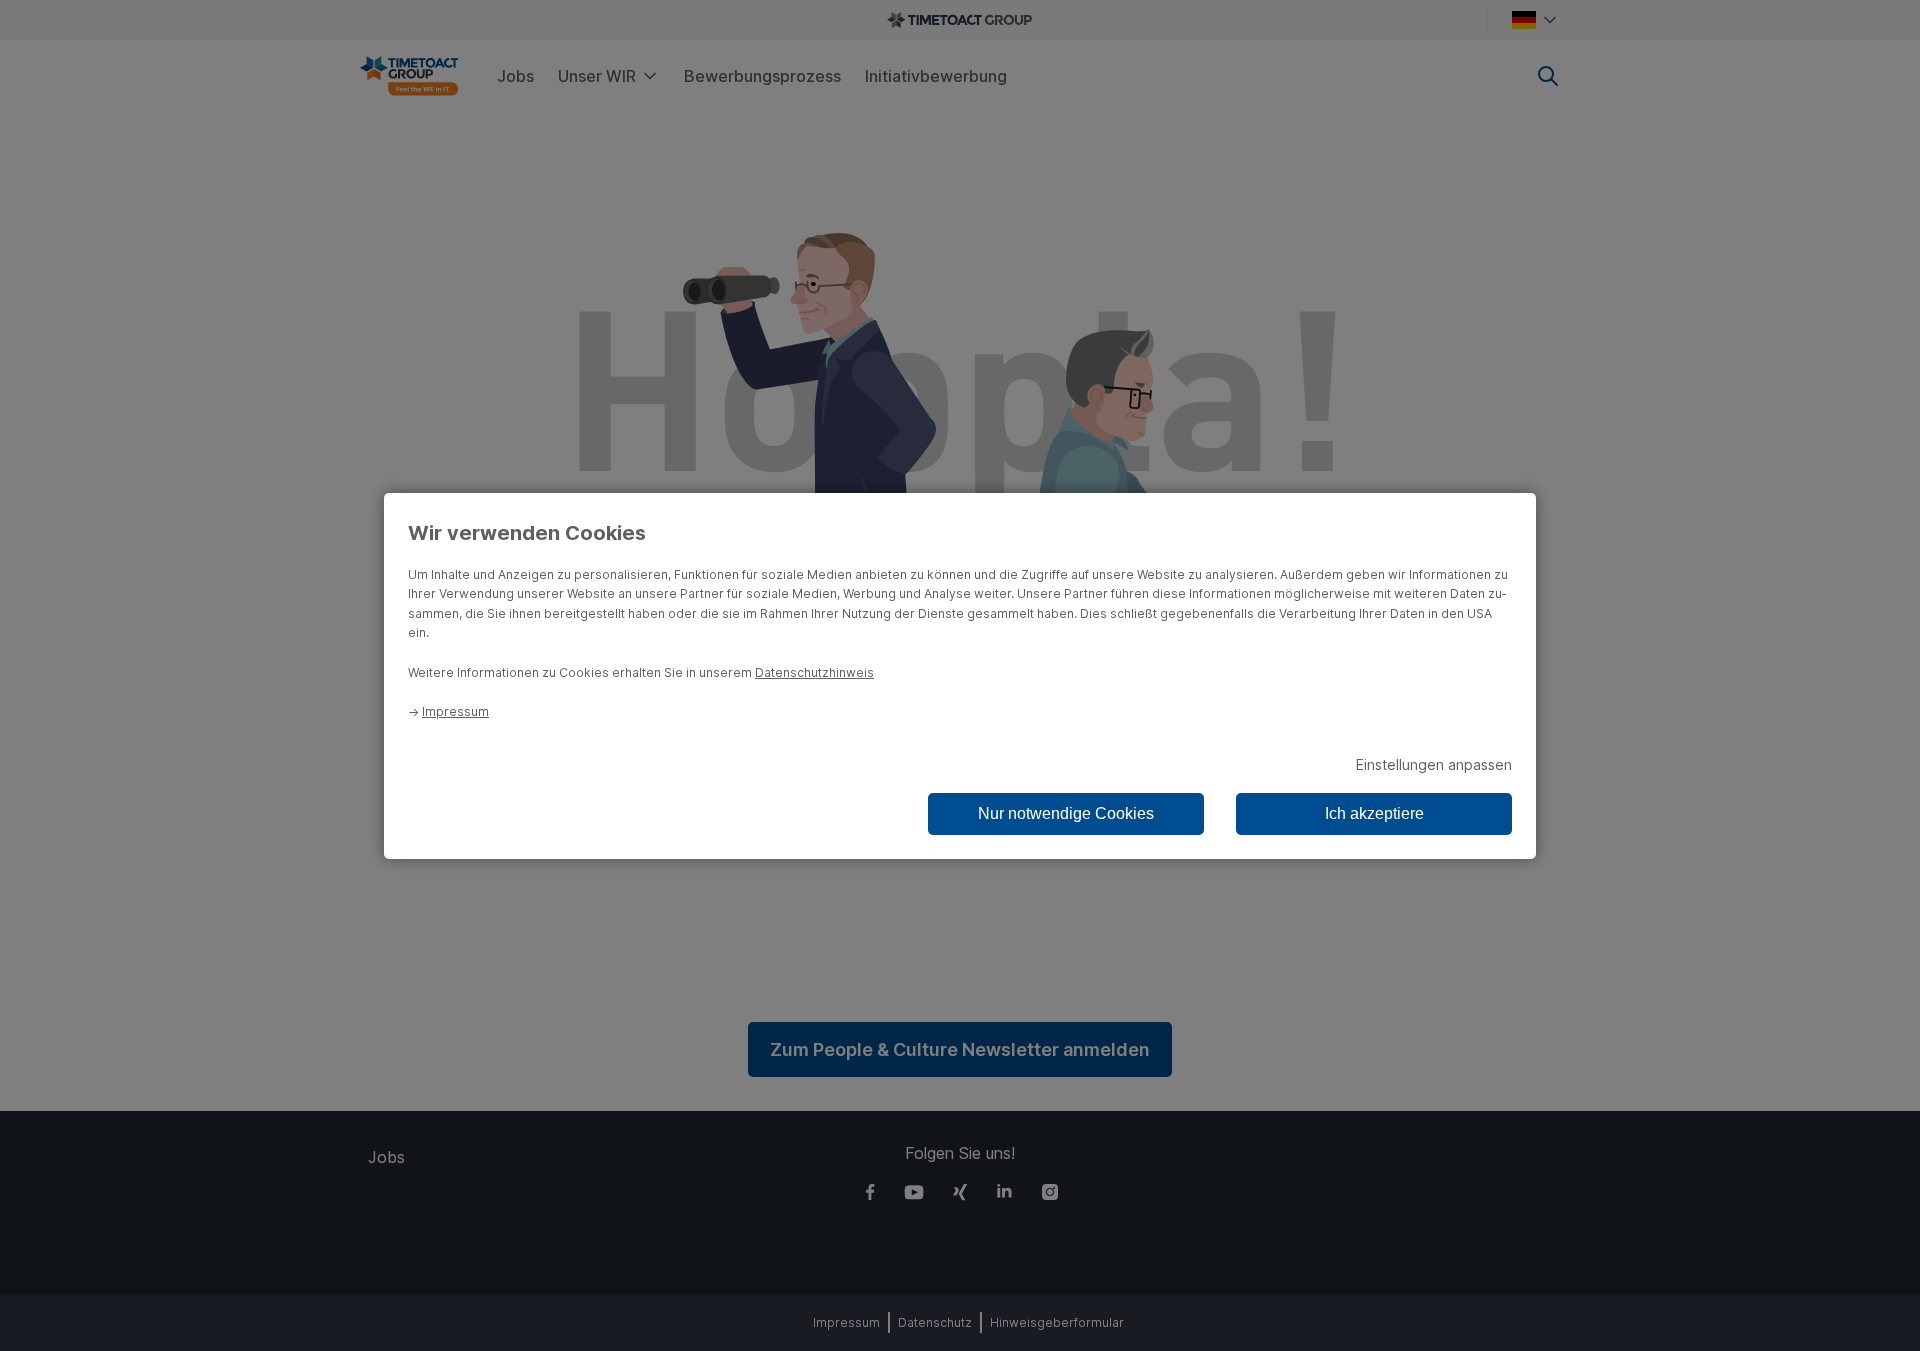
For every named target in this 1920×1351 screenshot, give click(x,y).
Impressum (455, 711)
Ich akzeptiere (1374, 813)
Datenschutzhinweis (814, 672)
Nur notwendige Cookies (1066, 813)
